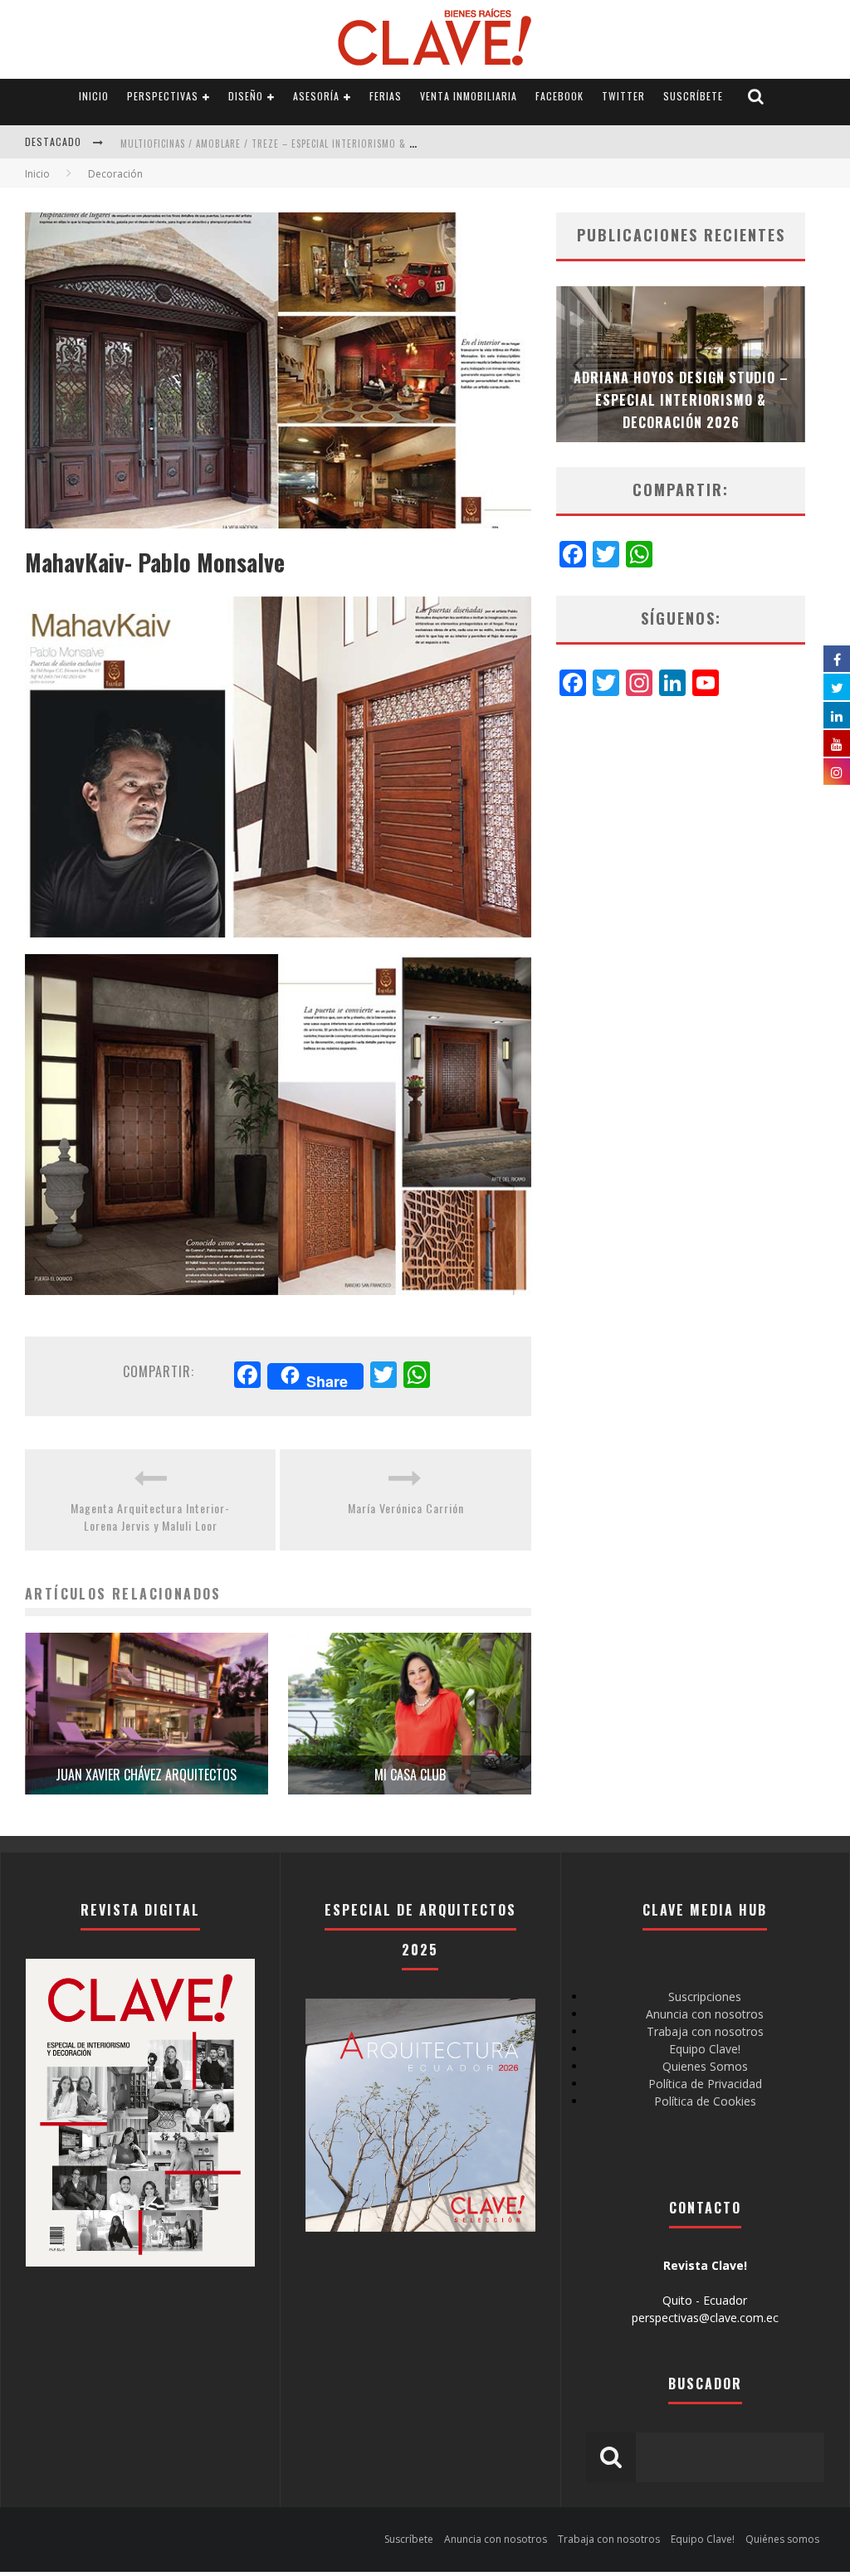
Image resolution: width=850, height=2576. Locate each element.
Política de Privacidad (705, 2084)
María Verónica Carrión (406, 1508)
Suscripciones (705, 1997)
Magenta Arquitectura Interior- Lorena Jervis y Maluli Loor (150, 1517)
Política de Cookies (705, 2101)
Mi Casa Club (410, 1775)
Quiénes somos (782, 2539)
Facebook (559, 96)
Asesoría (316, 96)
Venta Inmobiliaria (469, 96)
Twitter (623, 96)
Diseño (246, 96)
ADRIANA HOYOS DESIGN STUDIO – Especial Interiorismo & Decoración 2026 (681, 400)
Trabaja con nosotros (705, 2031)
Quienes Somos (705, 2066)
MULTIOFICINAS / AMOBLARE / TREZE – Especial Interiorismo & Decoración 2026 (304, 144)
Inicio (94, 96)
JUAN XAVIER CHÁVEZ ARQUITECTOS (146, 1775)
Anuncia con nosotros (705, 2014)
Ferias (386, 96)
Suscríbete (693, 96)
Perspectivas (163, 96)
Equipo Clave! (705, 2049)
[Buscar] (756, 97)
